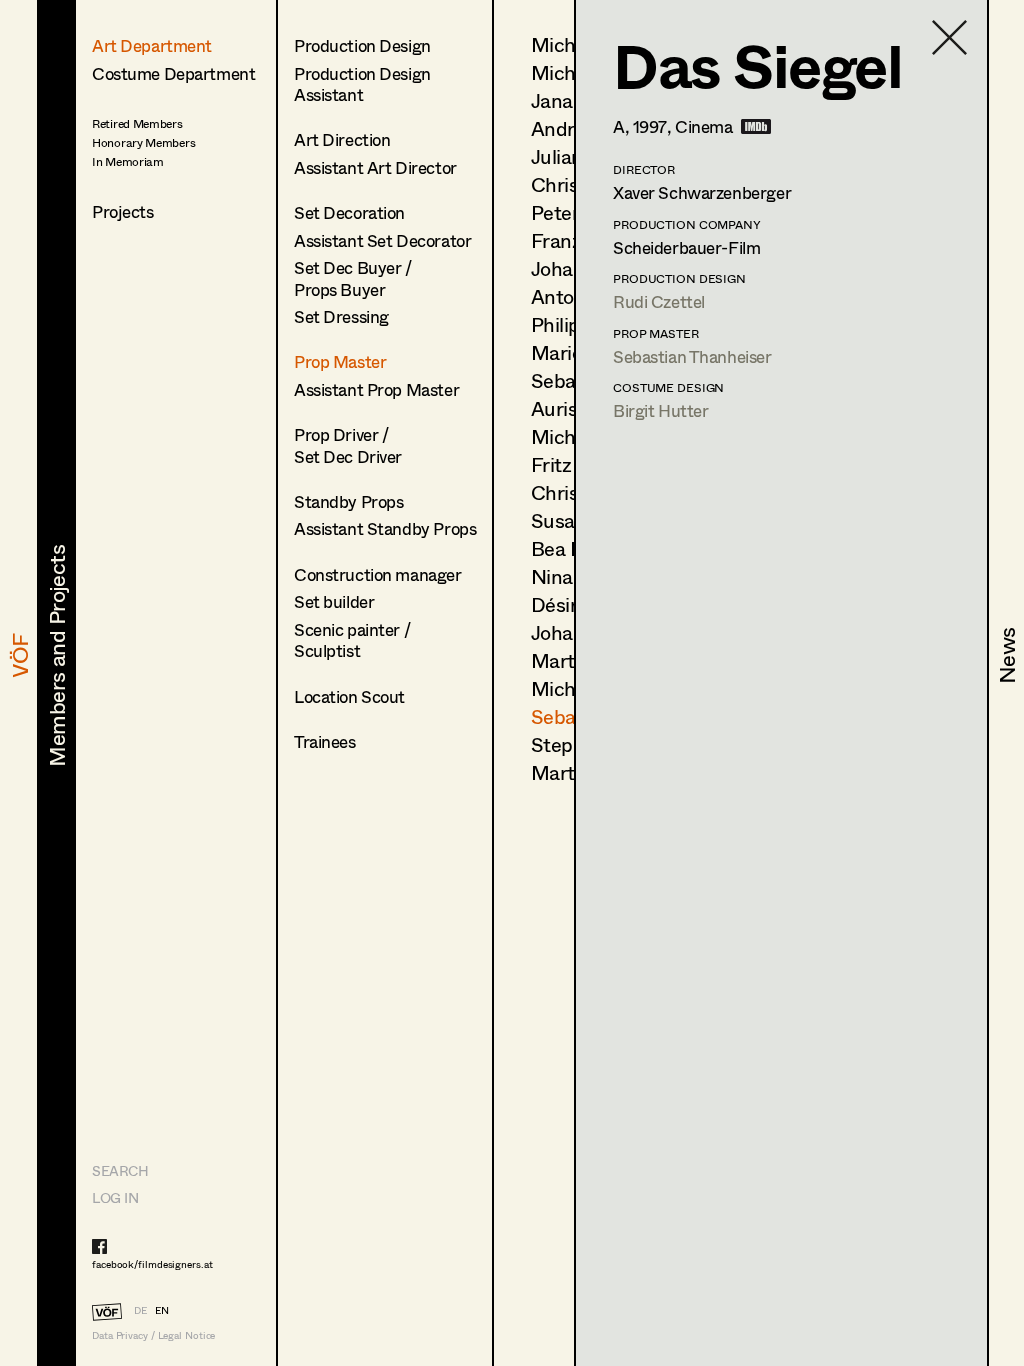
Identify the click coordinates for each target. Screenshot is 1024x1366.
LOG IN (115, 1197)
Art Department (152, 45)
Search (120, 1170)
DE (140, 1310)
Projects (123, 211)
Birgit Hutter (660, 410)
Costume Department (173, 73)
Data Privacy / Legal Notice (153, 1335)
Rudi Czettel (659, 301)
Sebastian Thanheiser (692, 356)
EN (162, 1310)
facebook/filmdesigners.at (152, 1264)
